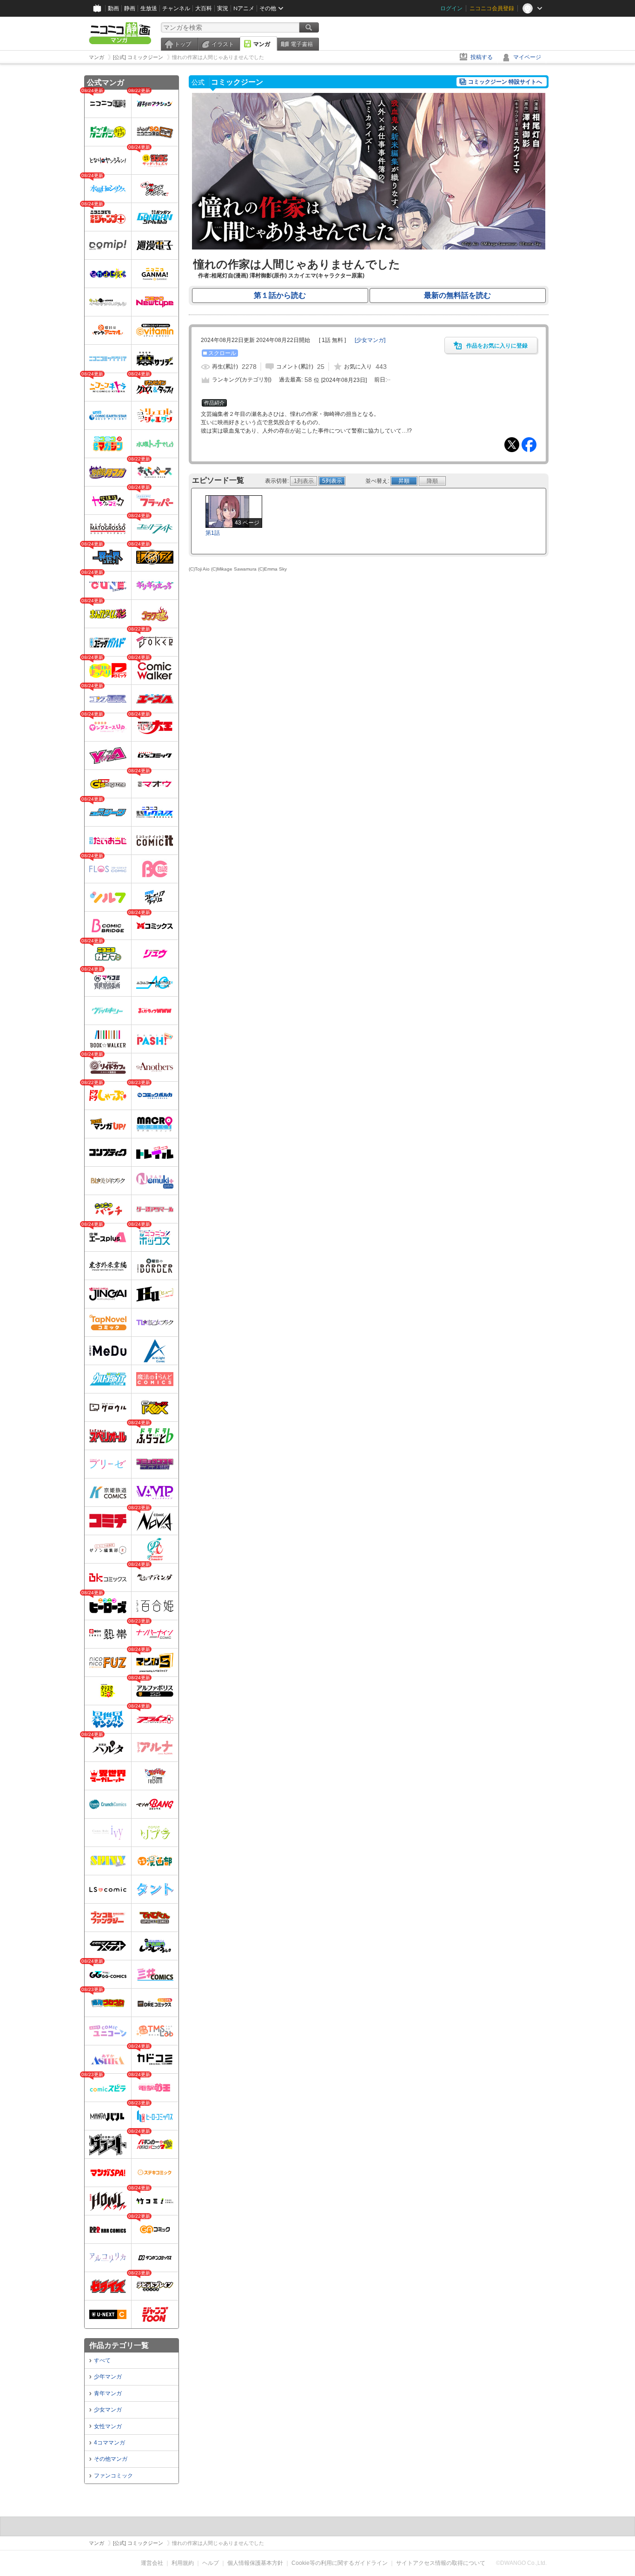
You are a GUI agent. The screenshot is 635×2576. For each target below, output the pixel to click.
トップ (183, 44)
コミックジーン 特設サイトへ (505, 82)
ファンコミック (113, 2476)
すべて (102, 2360)
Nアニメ (244, 8)
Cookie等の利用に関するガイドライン (340, 2563)
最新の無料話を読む (457, 295)
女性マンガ (108, 2426)
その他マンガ (111, 2459)
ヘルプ (211, 2563)
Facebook (529, 445)
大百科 (204, 8)
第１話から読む (280, 295)
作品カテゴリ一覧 (119, 2345)
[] (370, 340)
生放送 (149, 8)
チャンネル (176, 8)
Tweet (512, 445)
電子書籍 (302, 44)
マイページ (527, 57)
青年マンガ (108, 2393)
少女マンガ (108, 2410)
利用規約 (183, 2563)
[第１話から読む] (369, 248)
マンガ (262, 44)
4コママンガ (109, 2443)
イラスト (223, 44)
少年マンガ (108, 2377)
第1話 (213, 533)
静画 (130, 8)
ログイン (451, 8)
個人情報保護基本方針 (255, 2563)
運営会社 (152, 2563)
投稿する (482, 57)
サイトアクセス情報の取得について (441, 2563)
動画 (113, 8)
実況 (223, 8)
